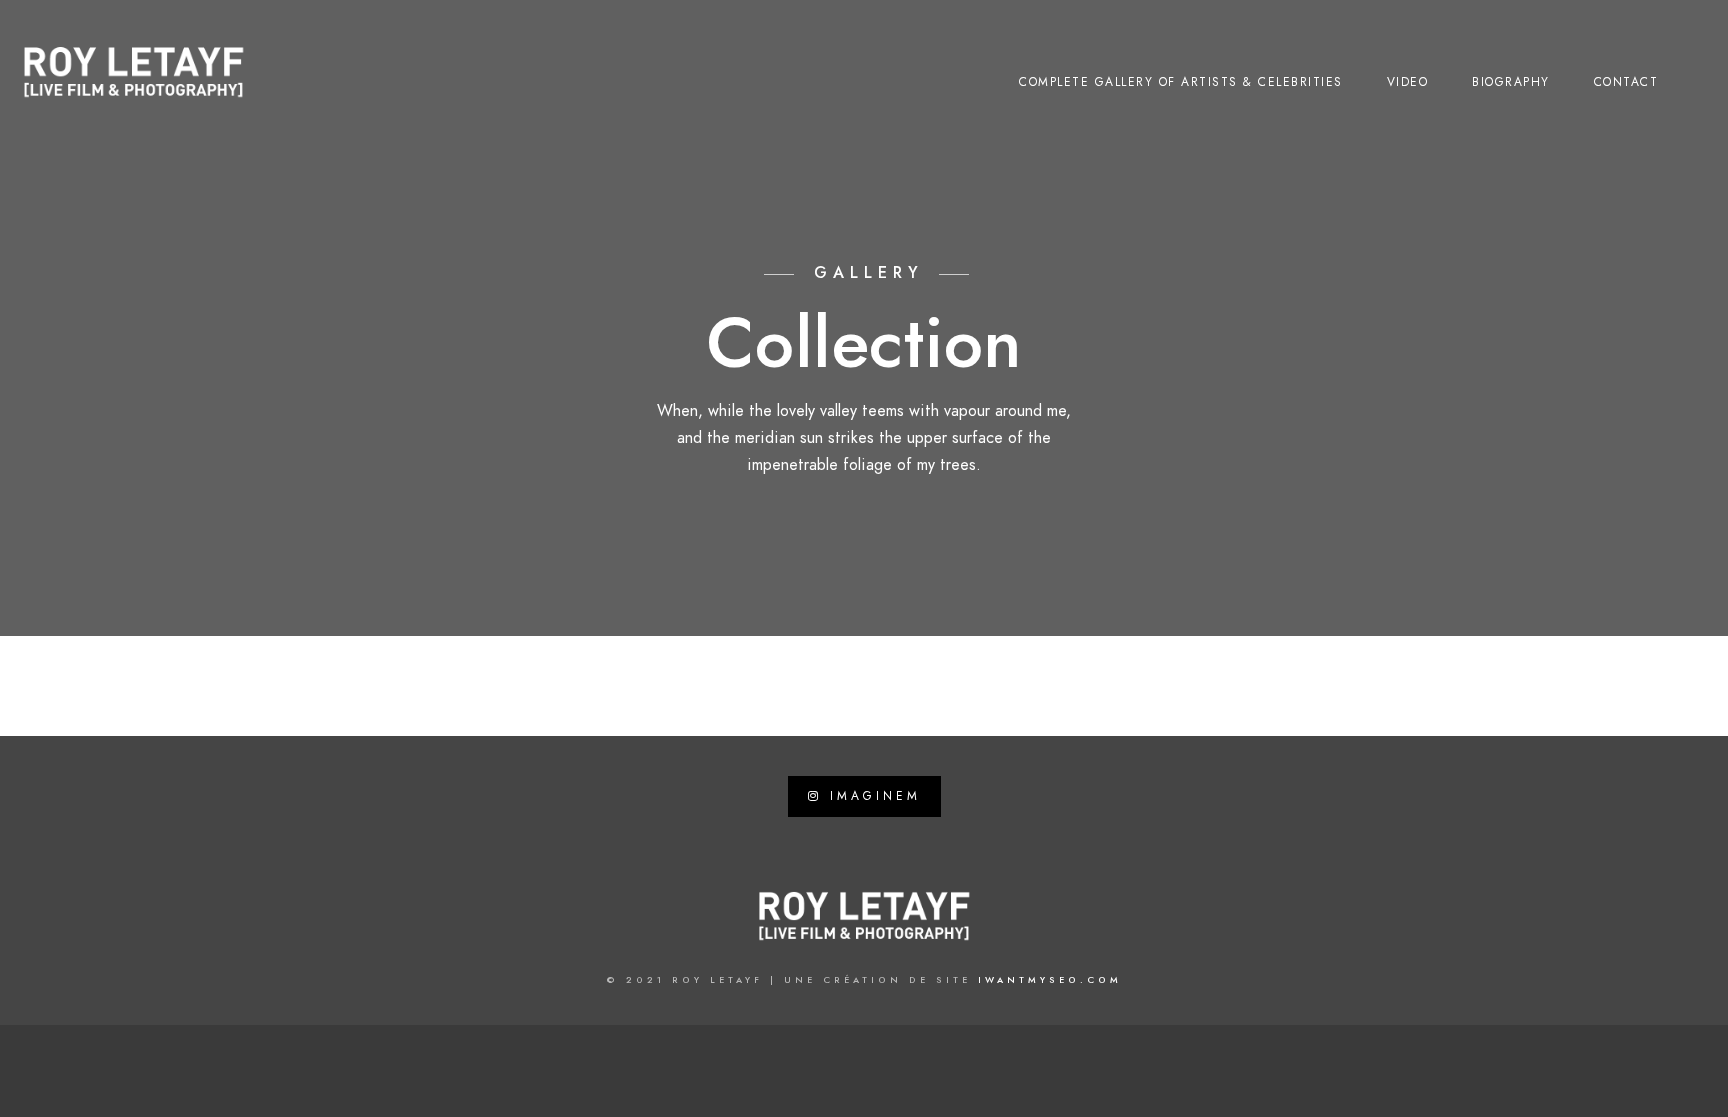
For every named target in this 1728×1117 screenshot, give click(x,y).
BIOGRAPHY (1511, 82)
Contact (1626, 82)
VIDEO (1408, 82)
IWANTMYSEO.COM (1050, 980)
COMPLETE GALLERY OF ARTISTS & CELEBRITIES (1181, 82)
